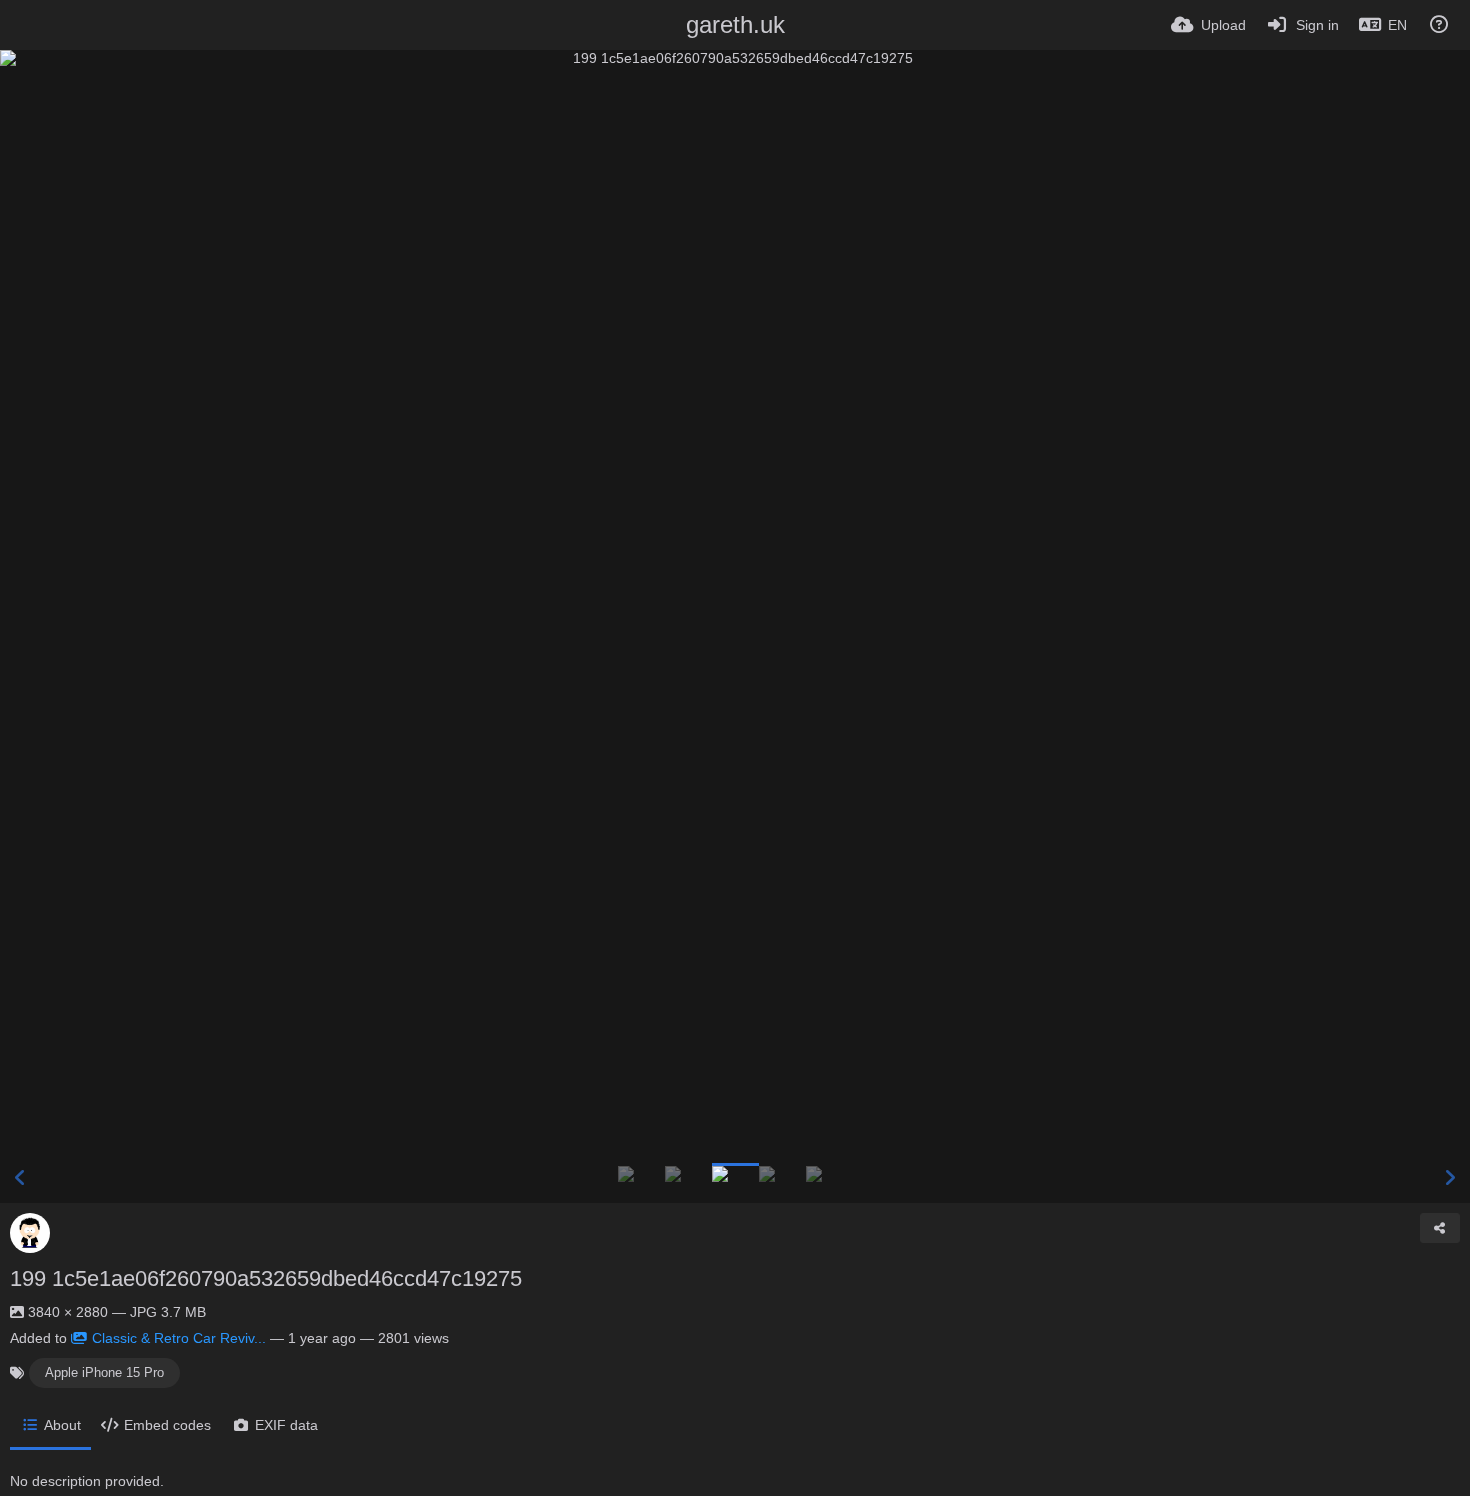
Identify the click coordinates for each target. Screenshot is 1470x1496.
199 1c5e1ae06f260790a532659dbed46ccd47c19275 (266, 1278)
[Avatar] (30, 1233)
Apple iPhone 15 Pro (104, 1372)
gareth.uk (735, 24)
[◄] (20, 1178)
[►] (1450, 1178)
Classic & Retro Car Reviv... (179, 1338)
